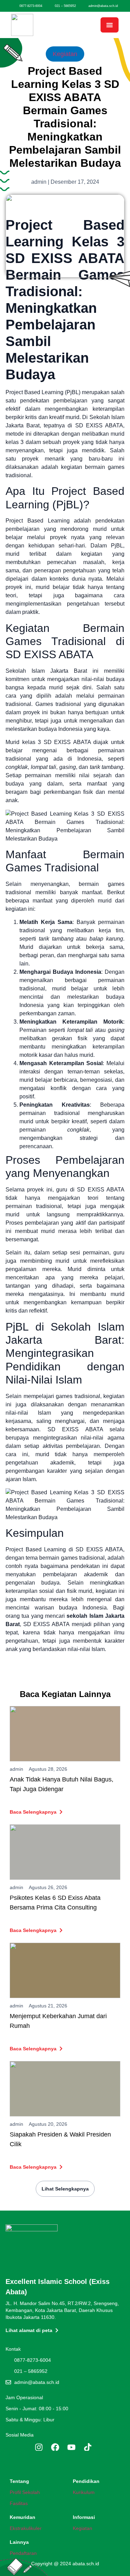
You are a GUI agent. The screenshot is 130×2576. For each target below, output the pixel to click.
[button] (110, 25)
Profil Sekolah (25, 2492)
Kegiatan (65, 54)
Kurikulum (84, 2492)
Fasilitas (19, 2503)
